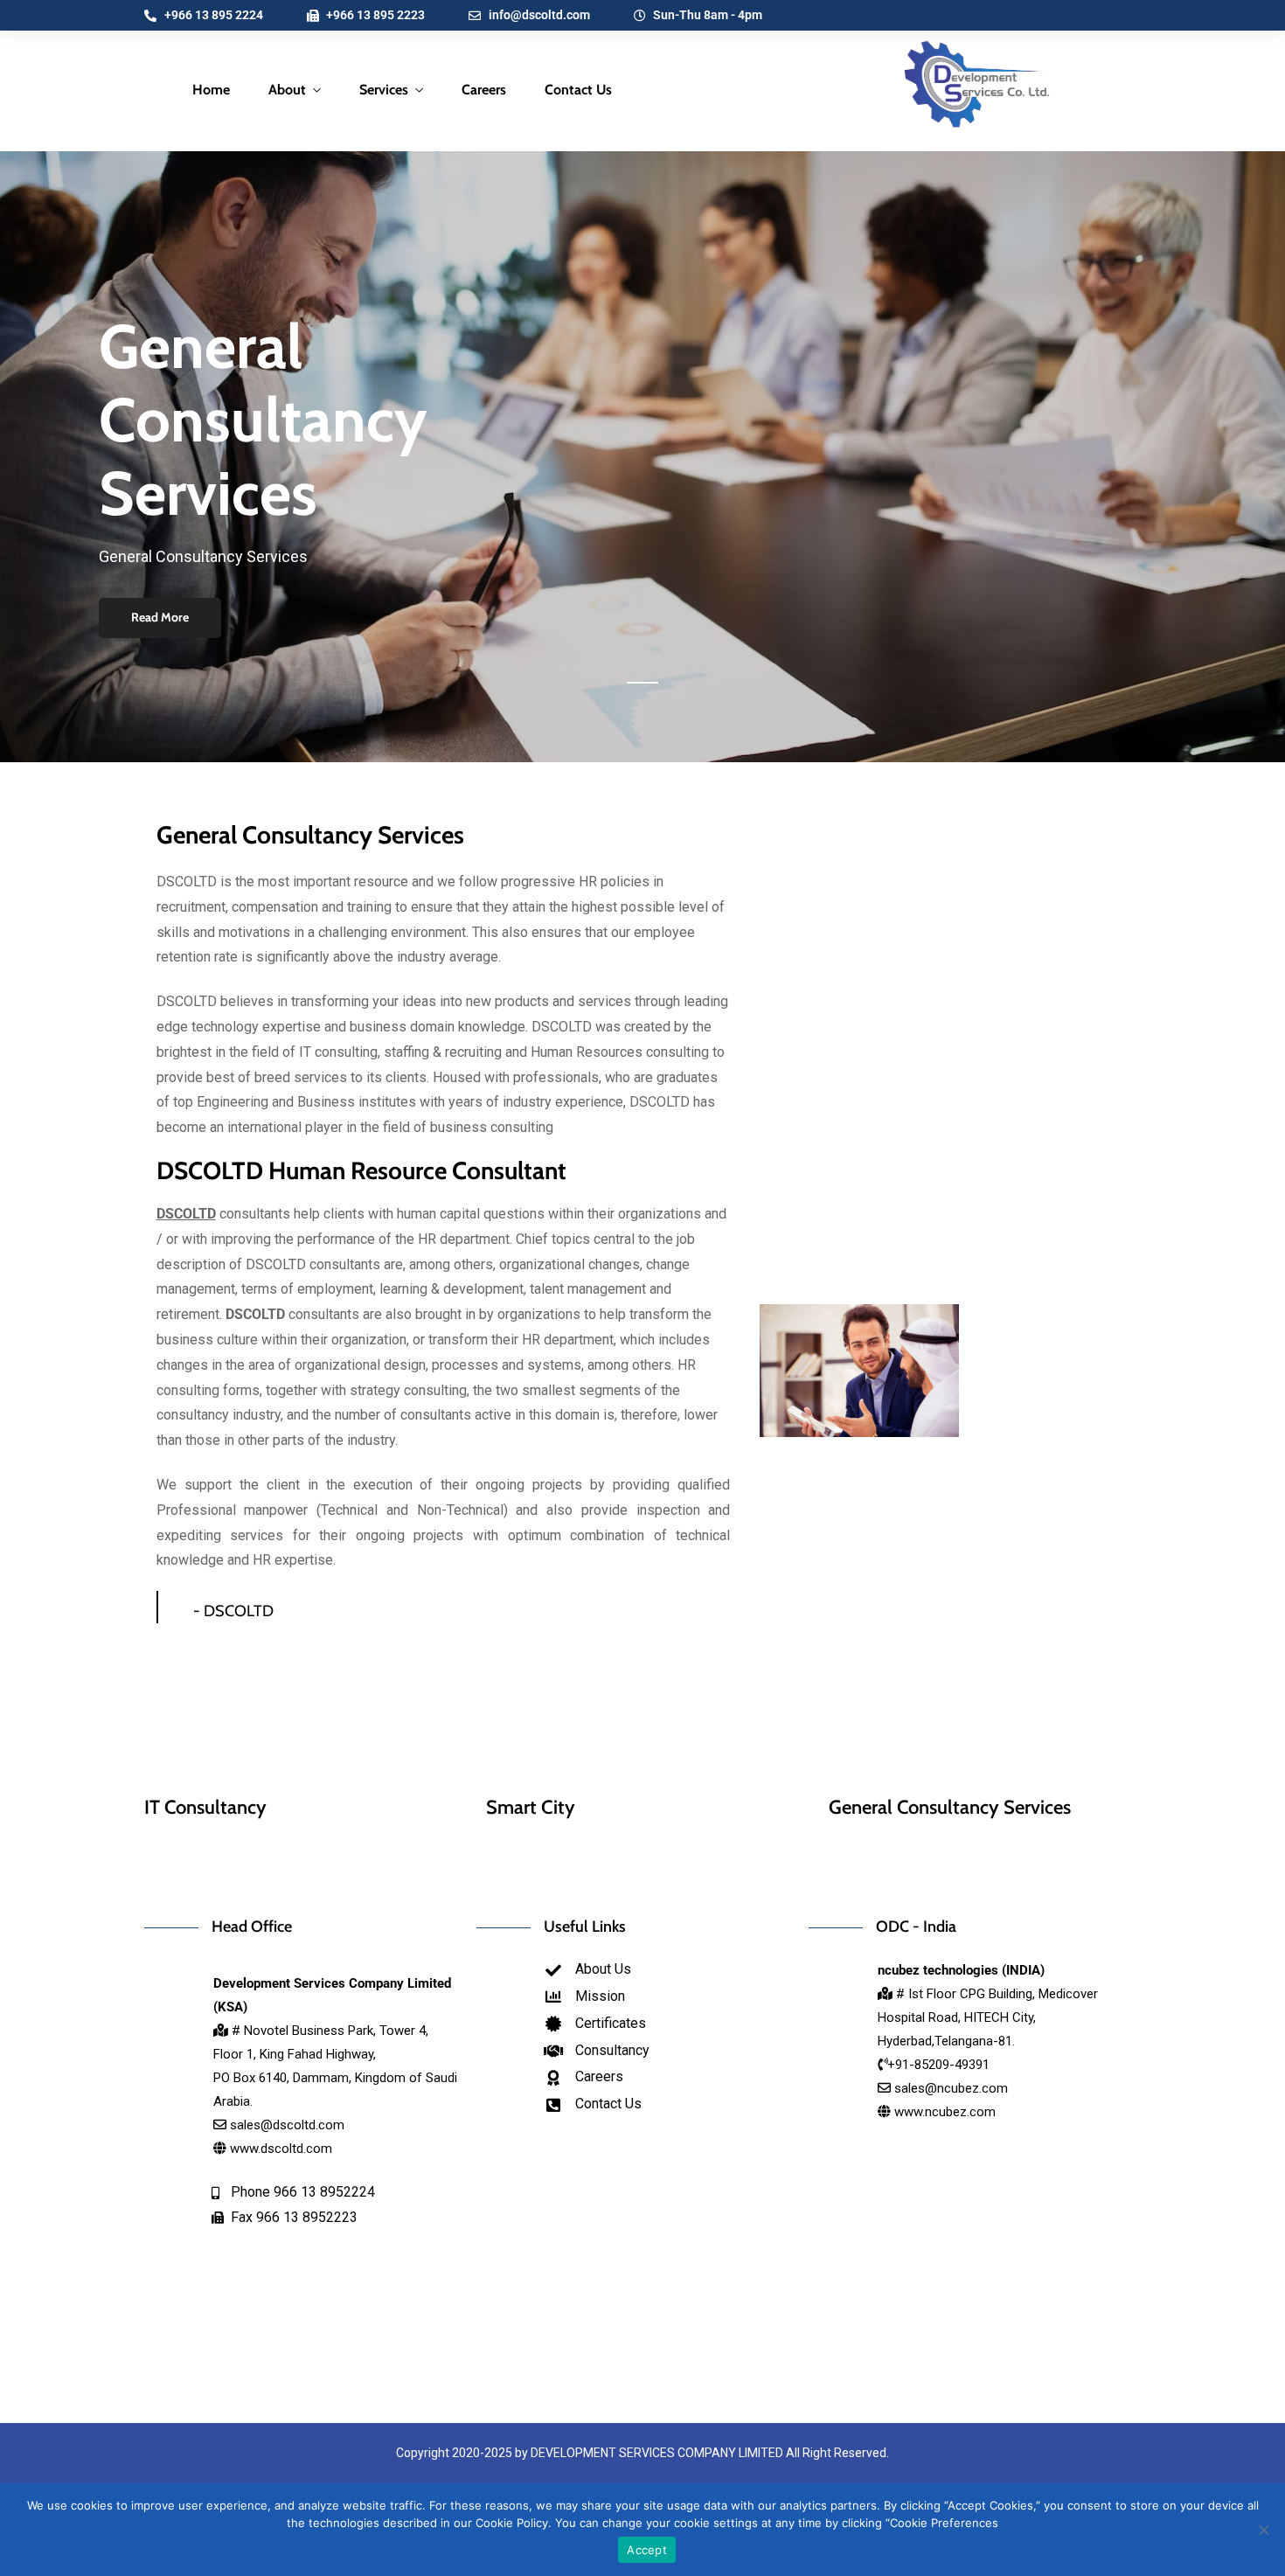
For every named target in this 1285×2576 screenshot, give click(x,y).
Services (384, 90)
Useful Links (585, 1927)
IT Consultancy (205, 1807)
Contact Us (578, 90)
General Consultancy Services (310, 835)
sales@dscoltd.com (287, 2125)
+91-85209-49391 (938, 2065)
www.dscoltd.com (279, 2149)
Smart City (531, 1807)
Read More (160, 617)
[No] (1263, 2530)
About (287, 90)
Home (211, 90)
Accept (647, 2550)
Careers (484, 90)
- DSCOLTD (233, 1611)
